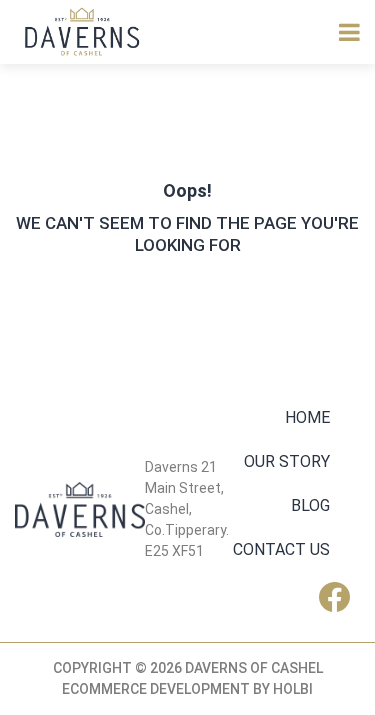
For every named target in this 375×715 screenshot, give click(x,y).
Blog (310, 505)
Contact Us (281, 549)
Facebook (339, 597)
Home (307, 417)
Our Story (287, 461)
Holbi (293, 689)
